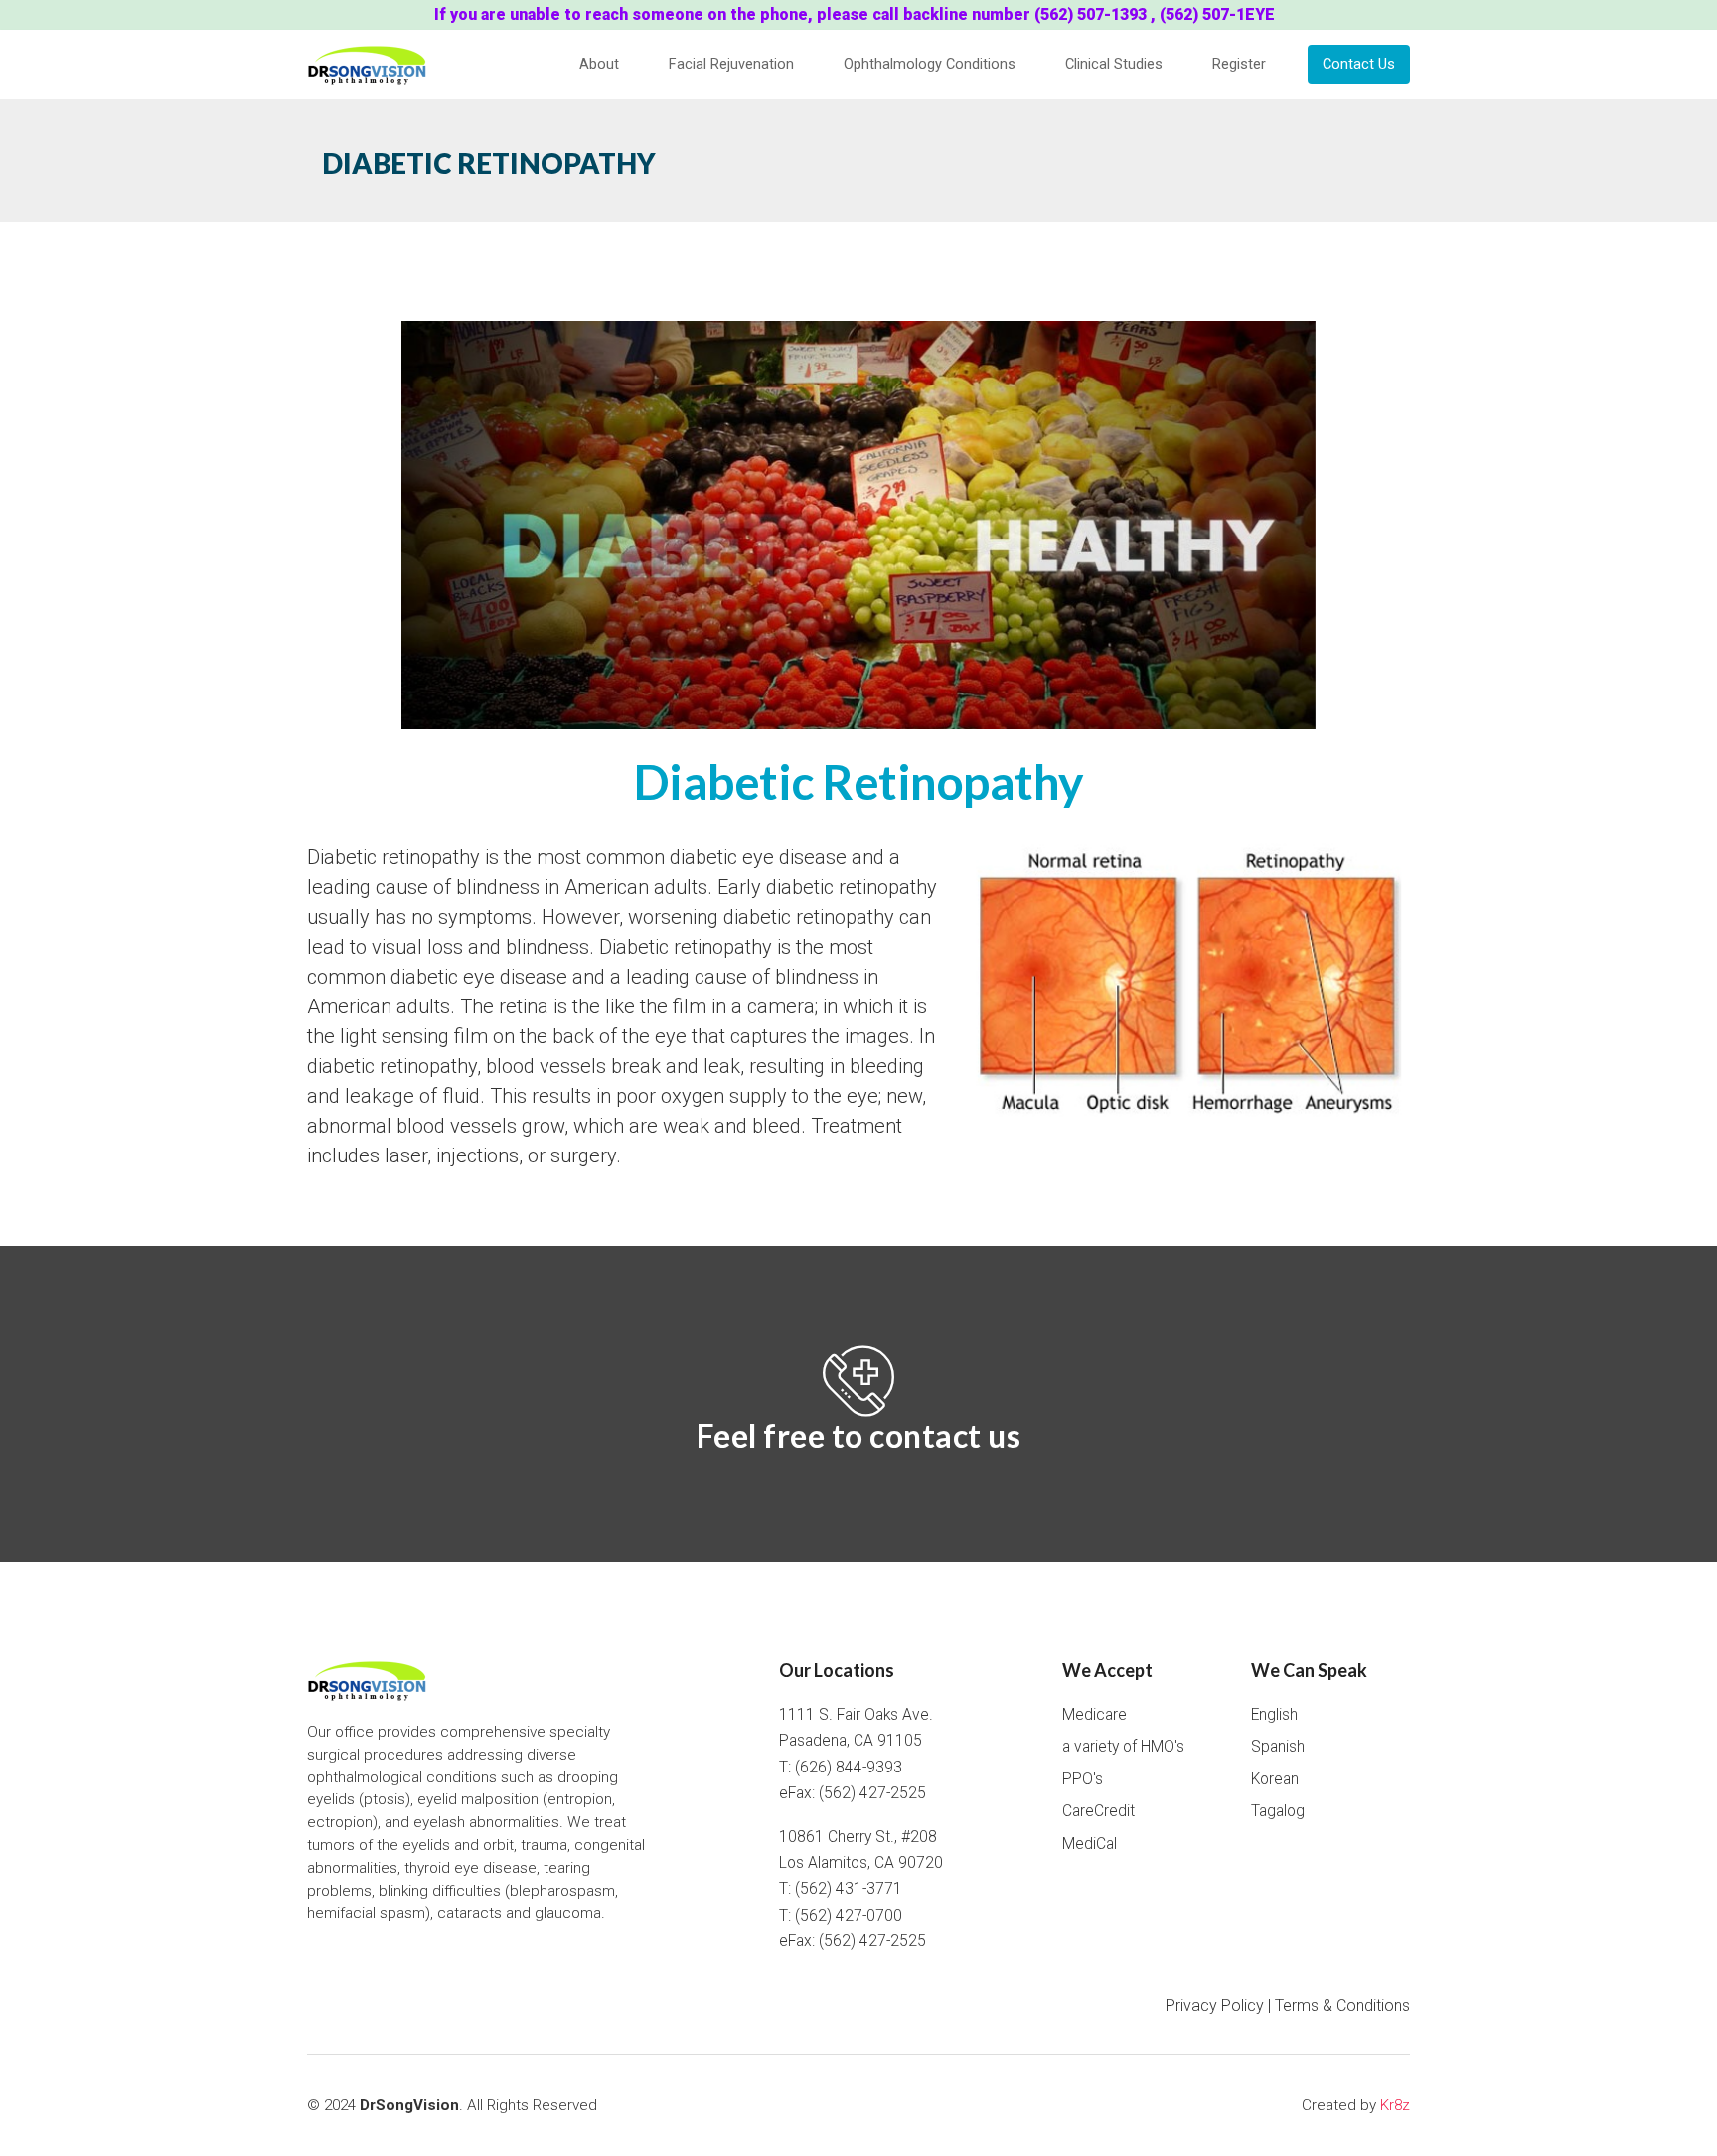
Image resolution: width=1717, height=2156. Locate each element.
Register (1239, 64)
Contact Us (1359, 64)
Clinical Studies (1114, 64)
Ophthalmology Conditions (930, 64)
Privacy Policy (1215, 2005)
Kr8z (1395, 2105)
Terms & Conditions (1342, 2005)
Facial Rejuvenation (731, 64)
